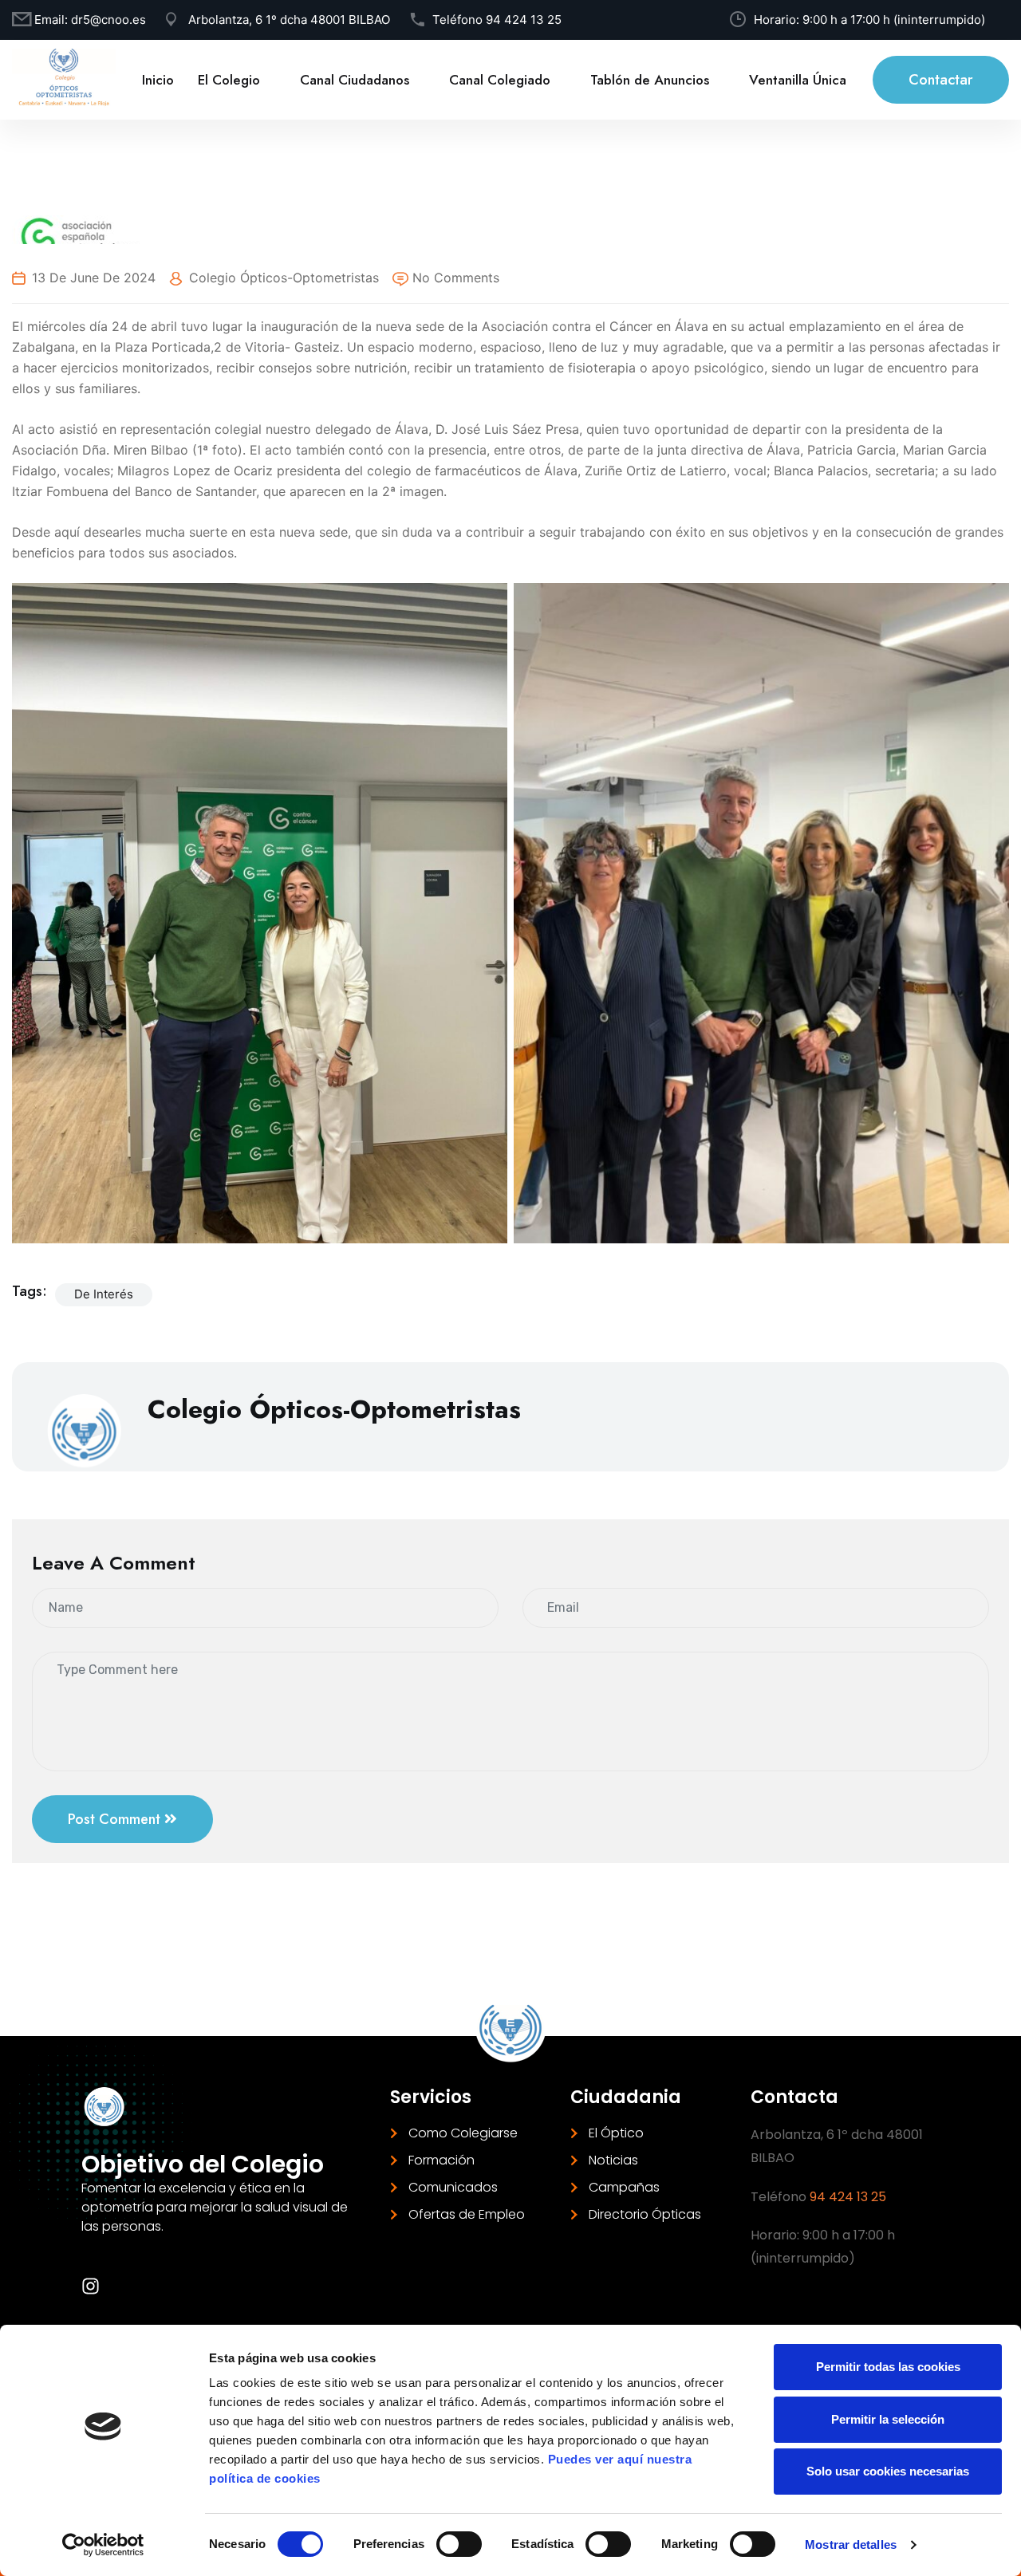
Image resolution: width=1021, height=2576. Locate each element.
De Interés (104, 1294)
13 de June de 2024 (94, 278)
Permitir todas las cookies (888, 2367)
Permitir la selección (888, 2419)
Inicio (158, 80)
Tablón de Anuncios (650, 80)
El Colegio (229, 80)
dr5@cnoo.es (108, 20)
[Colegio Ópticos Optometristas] (64, 78)
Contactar (941, 80)
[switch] (459, 2544)
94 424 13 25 (524, 20)
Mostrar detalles (851, 2544)
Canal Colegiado (500, 80)
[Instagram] (91, 2286)
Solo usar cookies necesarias (888, 2471)
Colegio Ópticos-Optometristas (284, 278)
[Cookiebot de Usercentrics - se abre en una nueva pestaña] (103, 2545)
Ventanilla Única (798, 80)
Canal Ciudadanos (355, 80)
